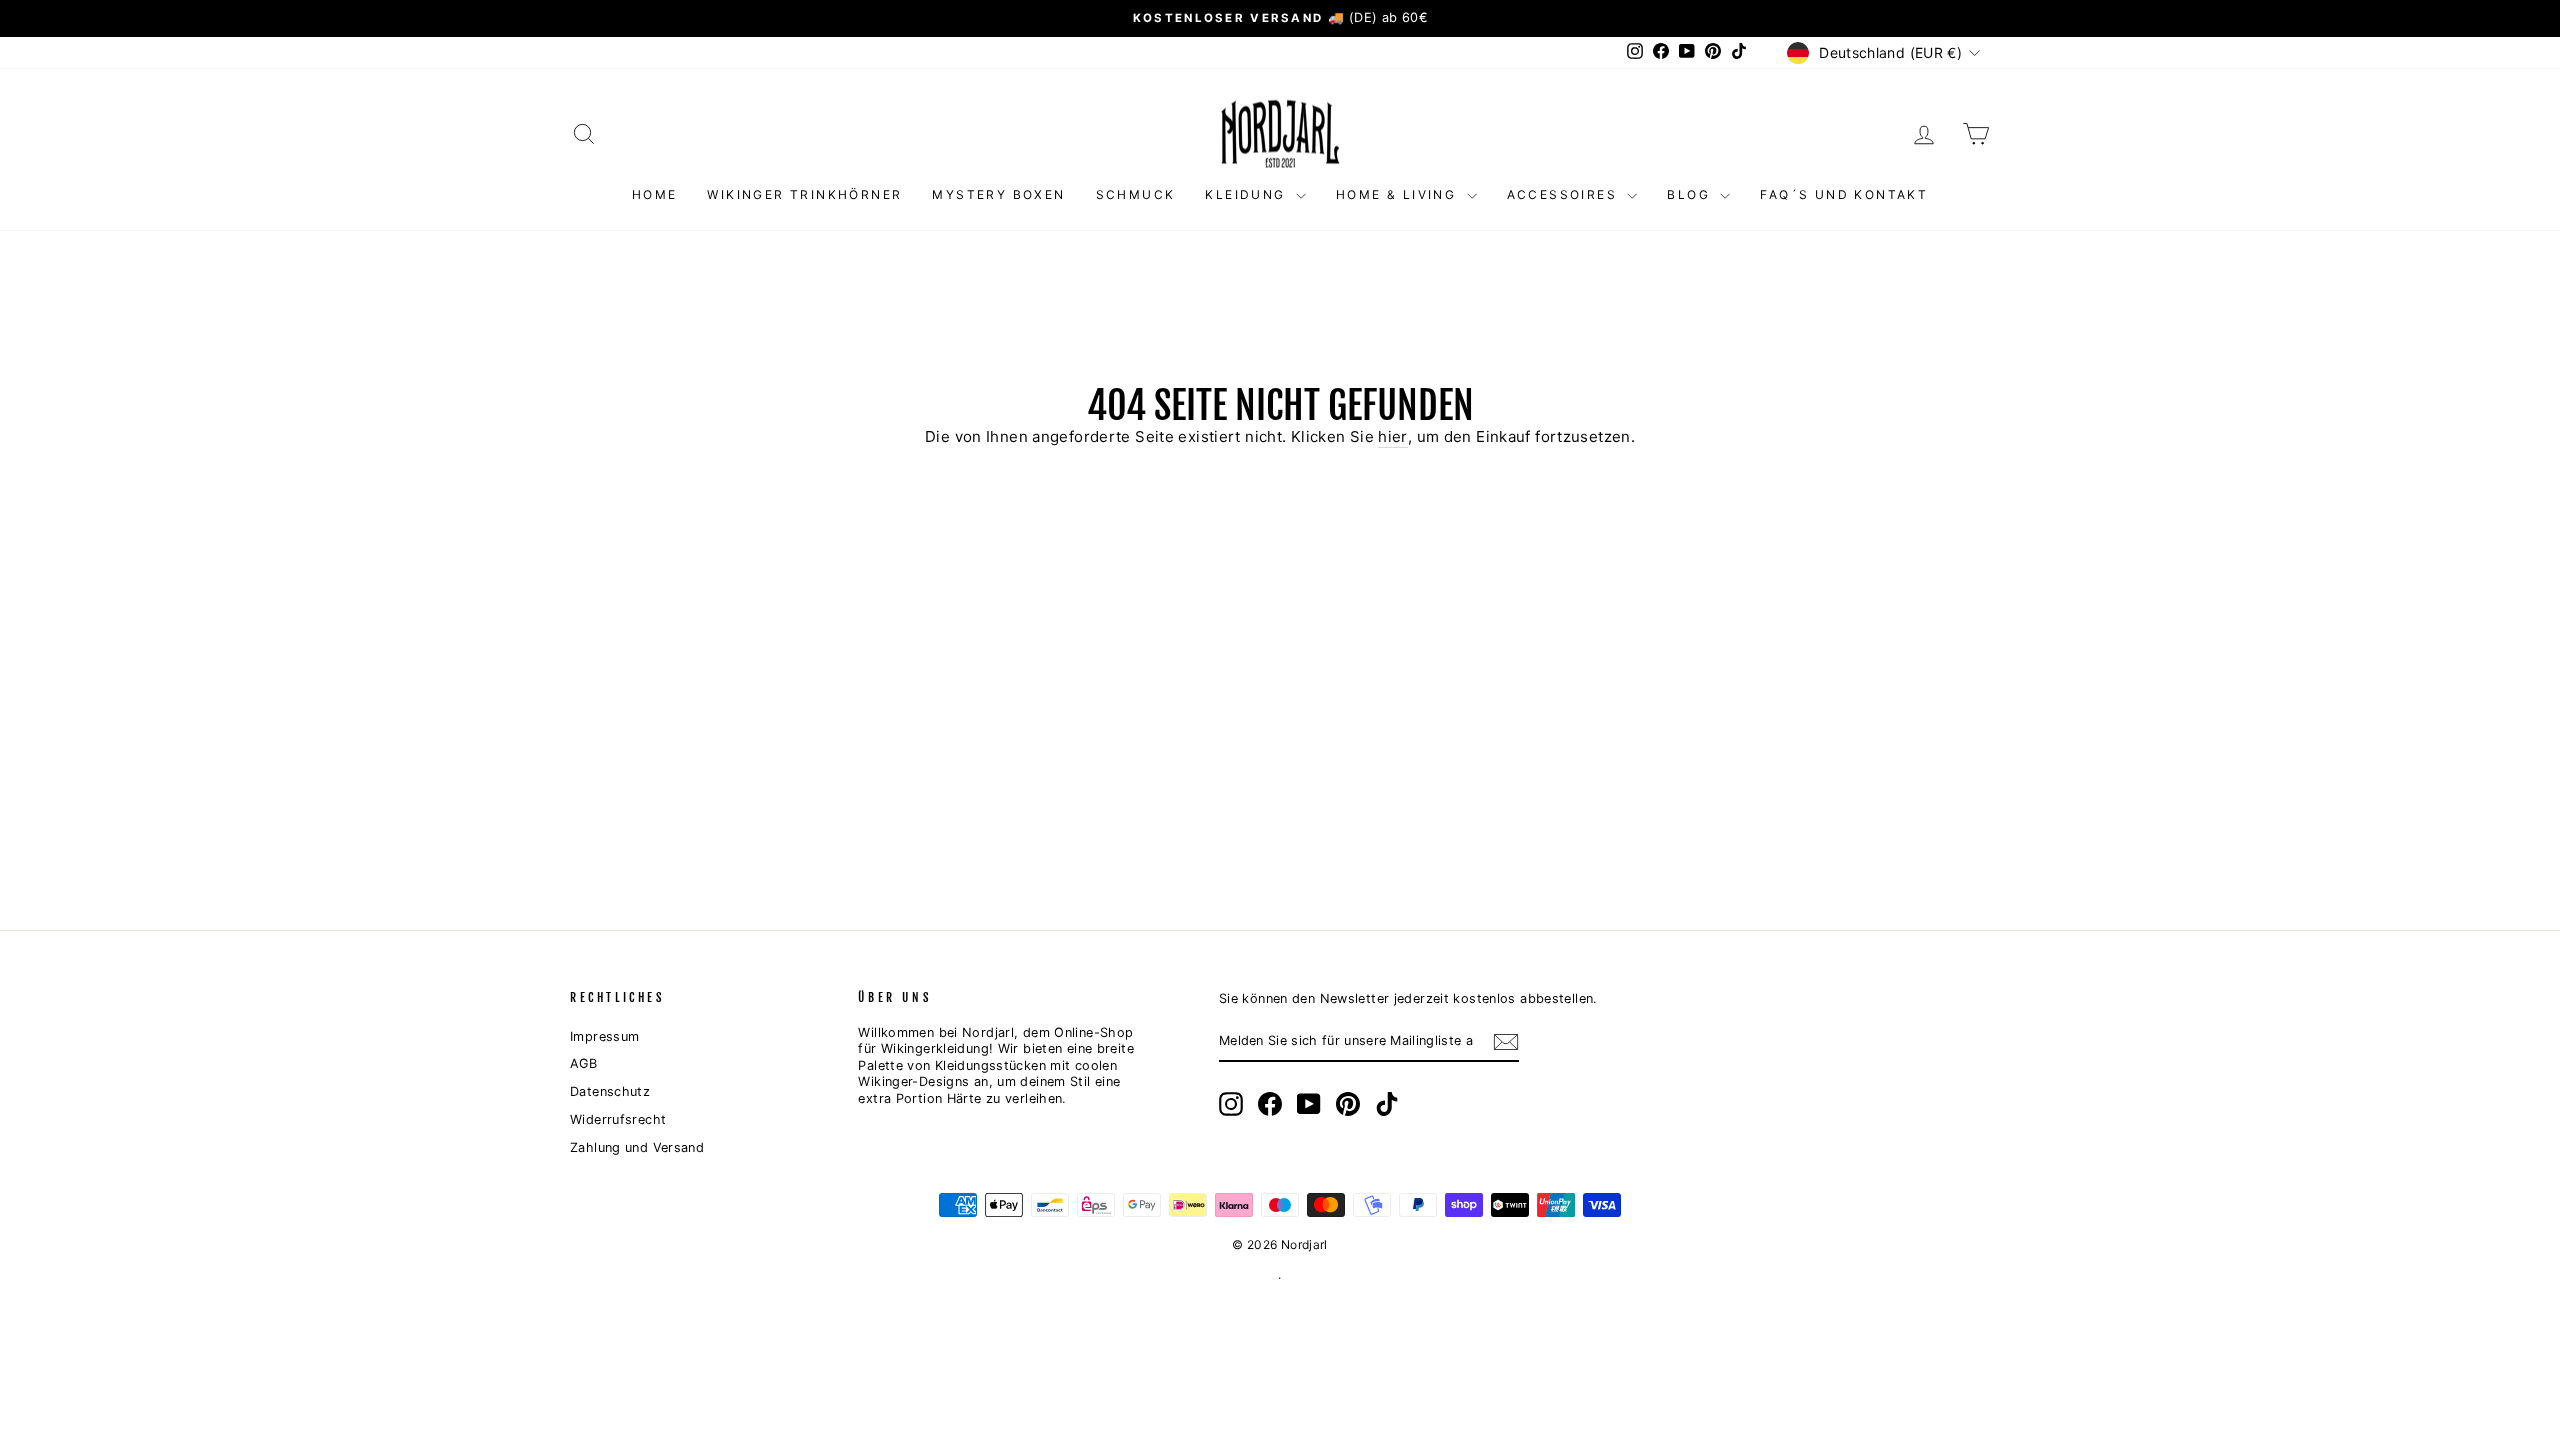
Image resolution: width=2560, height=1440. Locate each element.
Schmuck (1136, 194)
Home (655, 194)
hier (1393, 436)
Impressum (604, 1036)
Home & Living (1399, 194)
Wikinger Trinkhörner (804, 194)
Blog (1691, 194)
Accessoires (1565, 194)
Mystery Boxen (998, 194)
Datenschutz (610, 1091)
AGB (583, 1063)
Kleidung (1248, 194)
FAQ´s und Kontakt (1844, 194)
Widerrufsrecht (618, 1119)
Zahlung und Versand (637, 1147)
